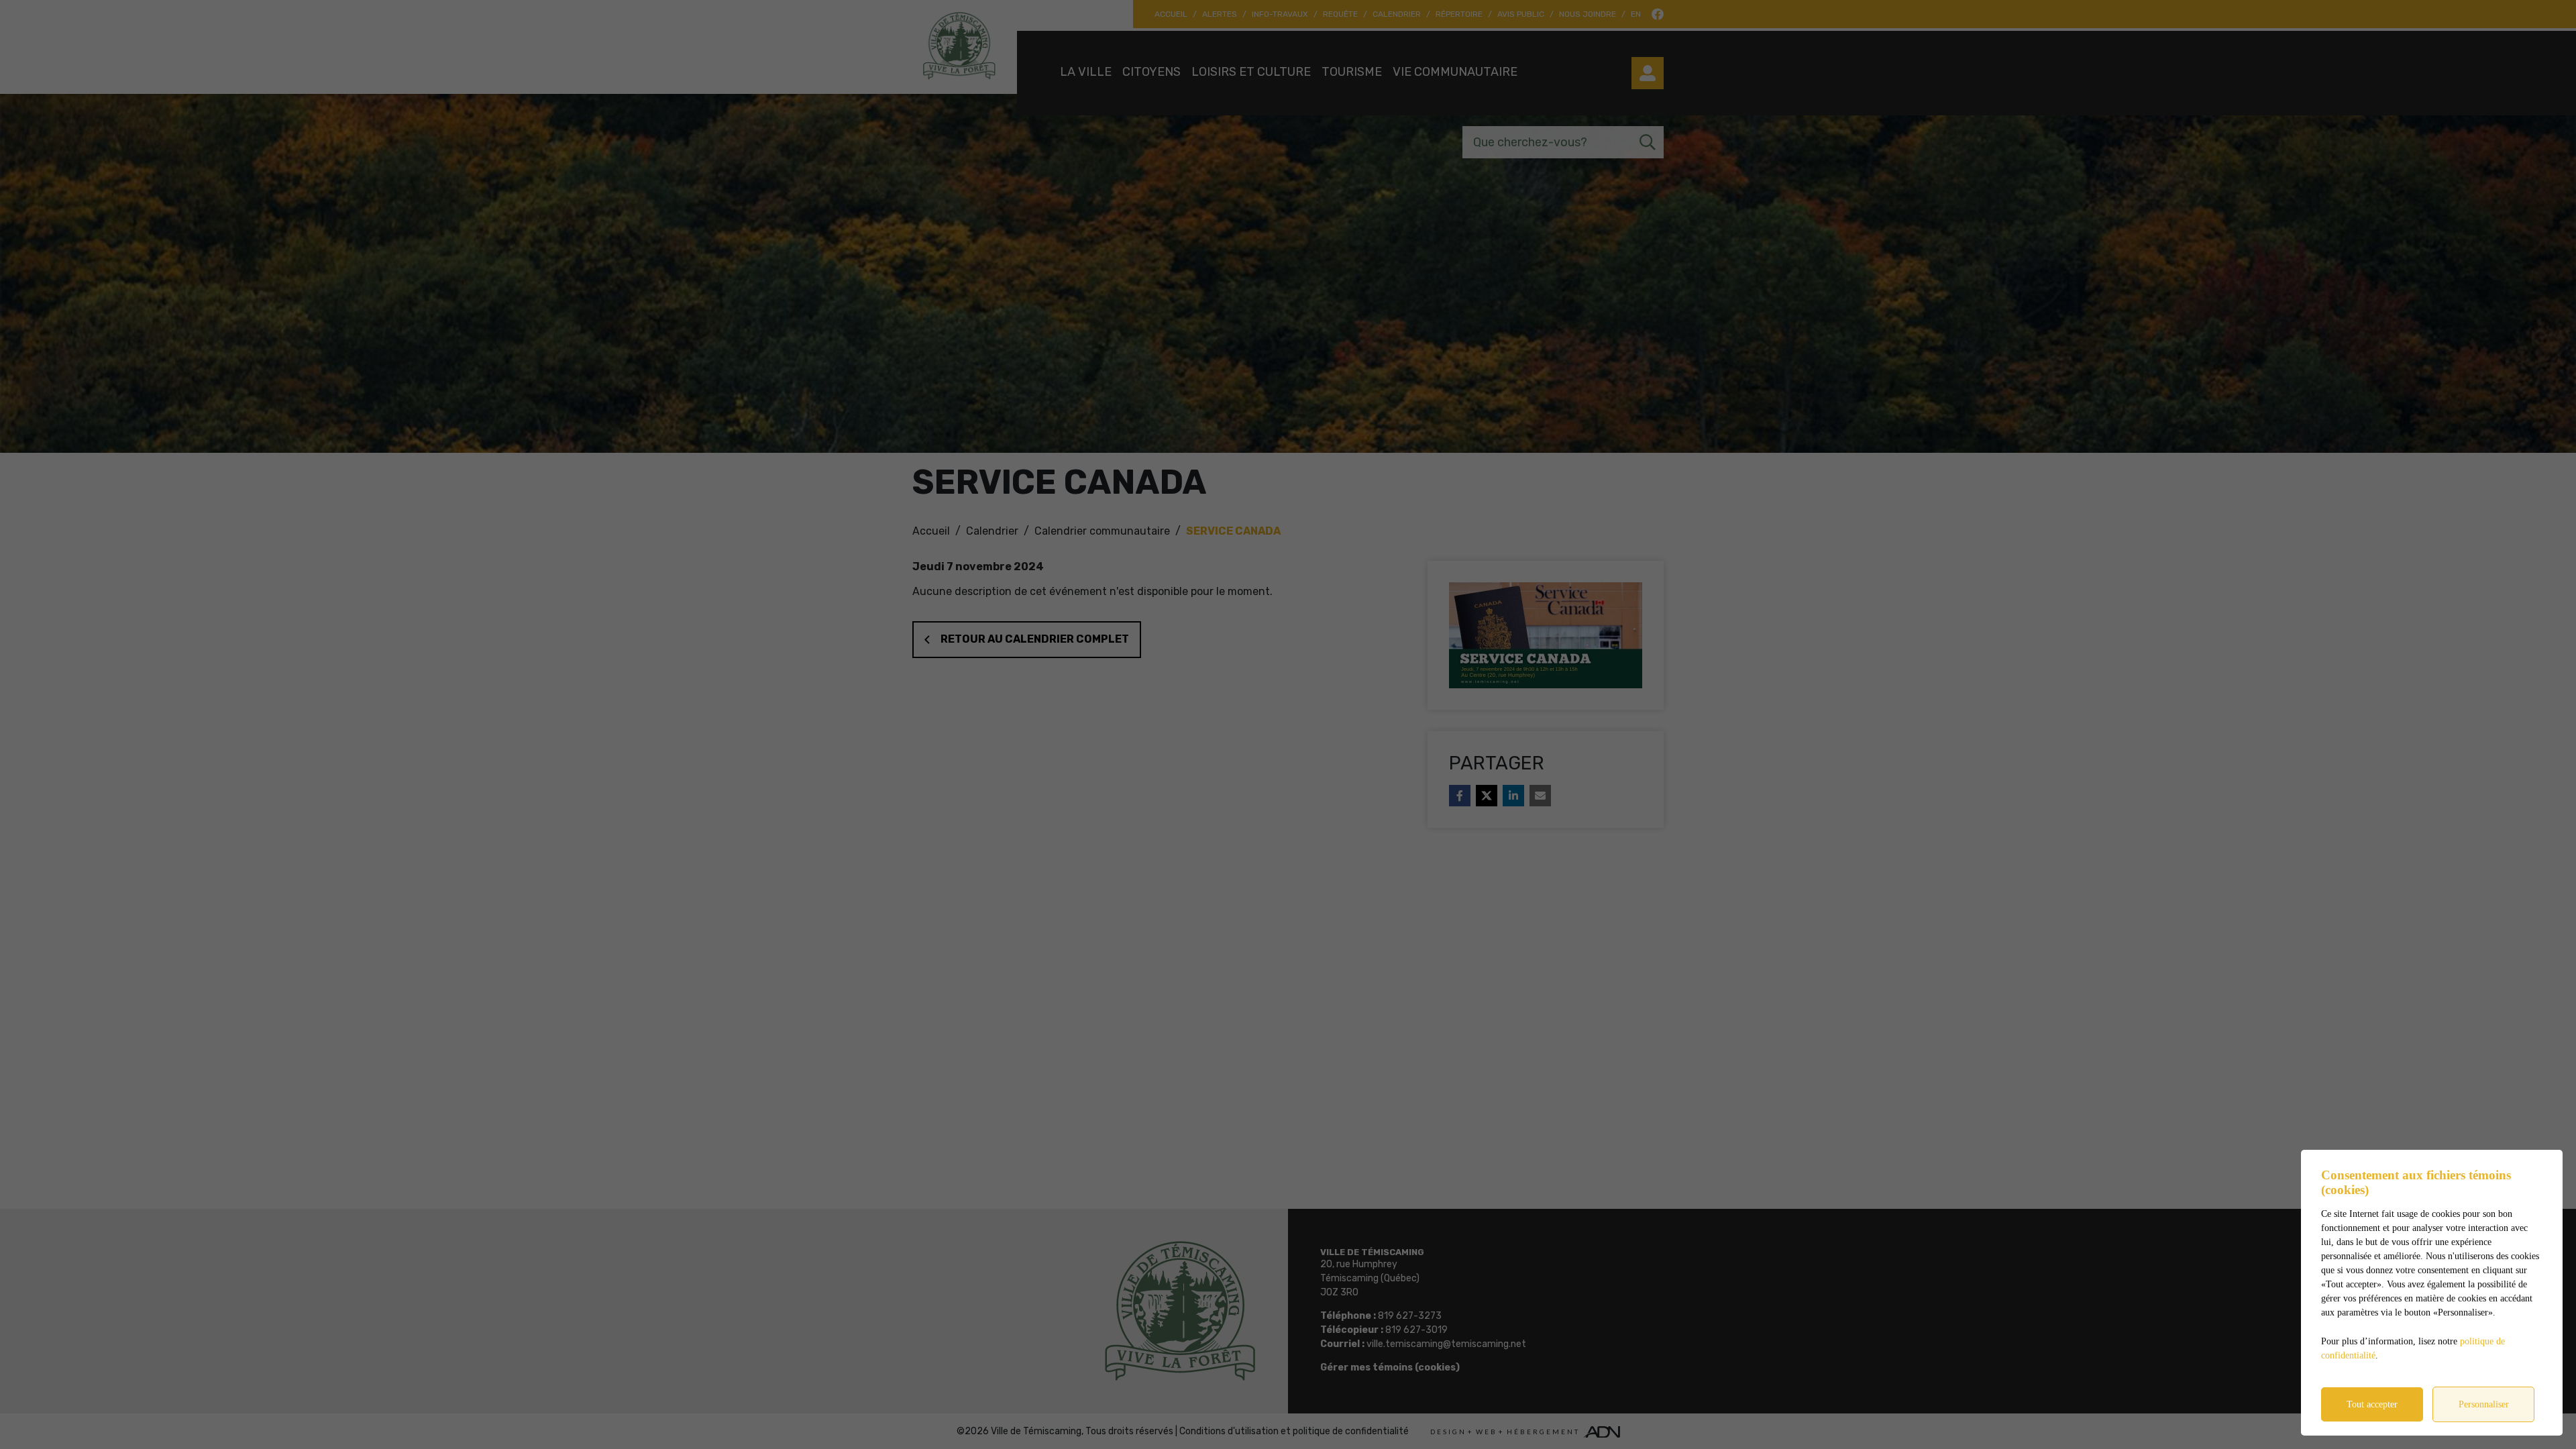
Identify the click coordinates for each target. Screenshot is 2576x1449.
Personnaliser (2484, 1404)
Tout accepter (2372, 1404)
